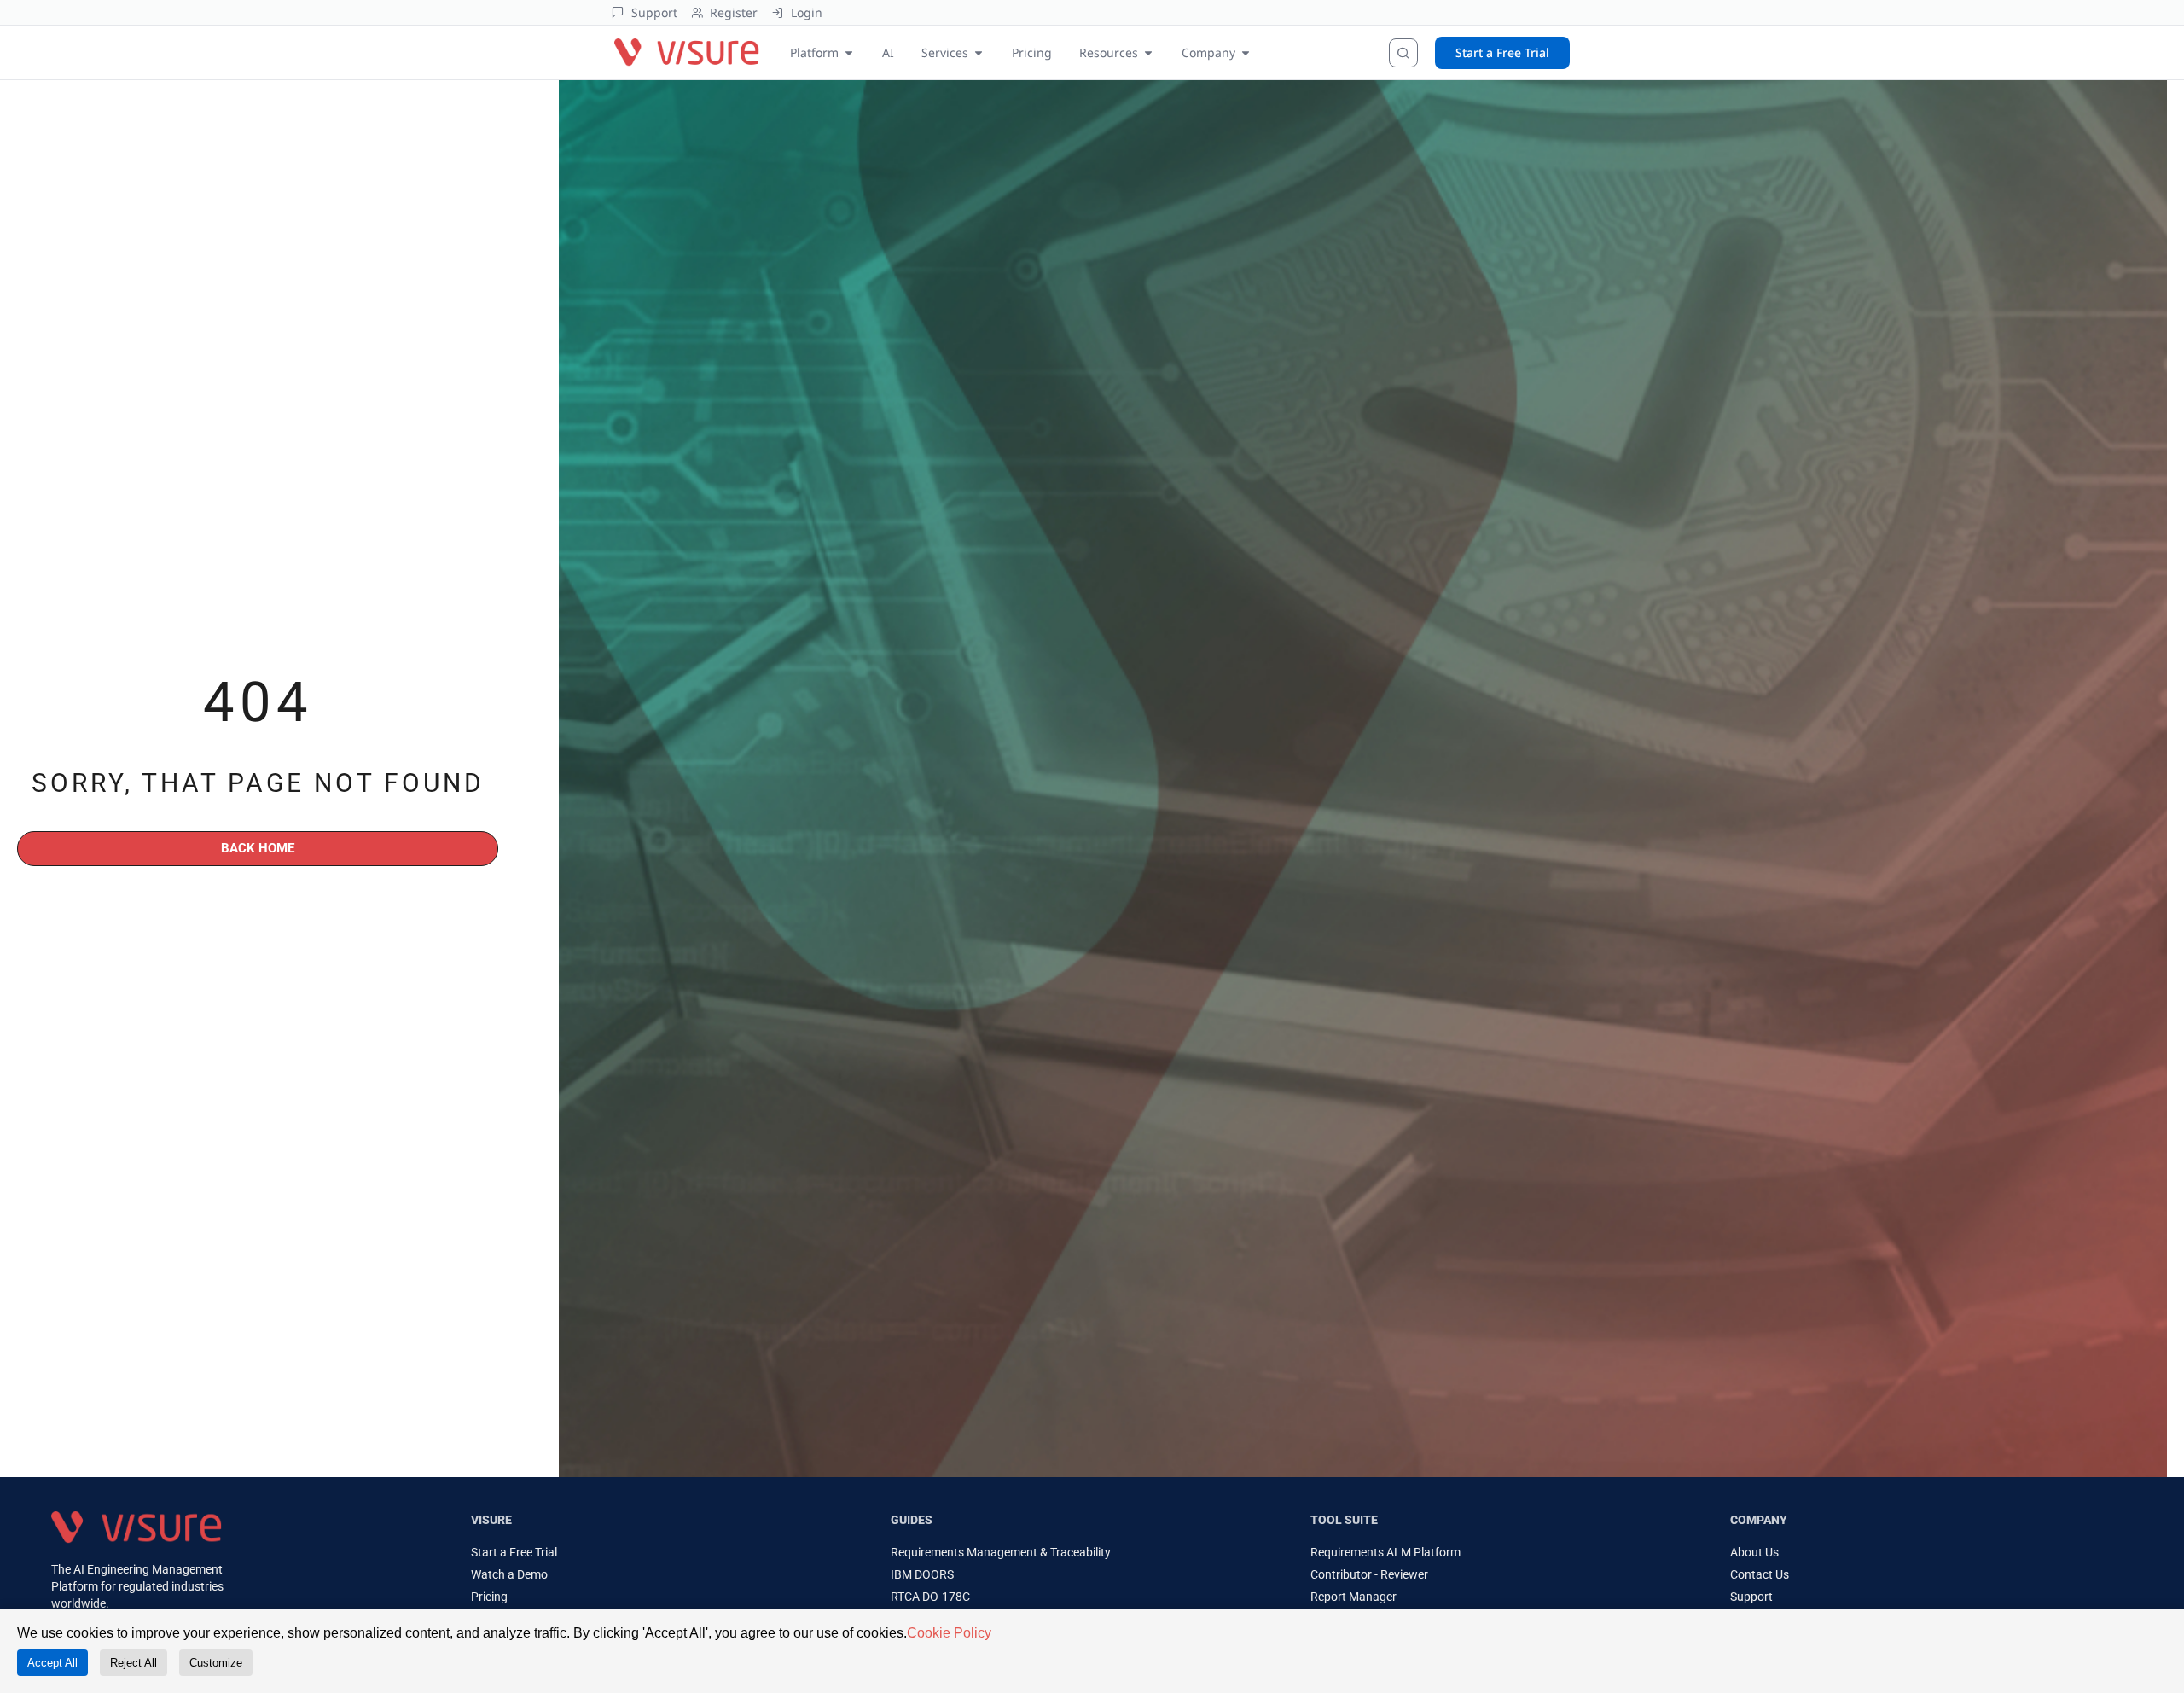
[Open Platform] (849, 52)
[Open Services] (979, 52)
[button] (403, 1477)
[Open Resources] (1148, 52)
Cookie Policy (949, 1633)
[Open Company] (1246, 52)
